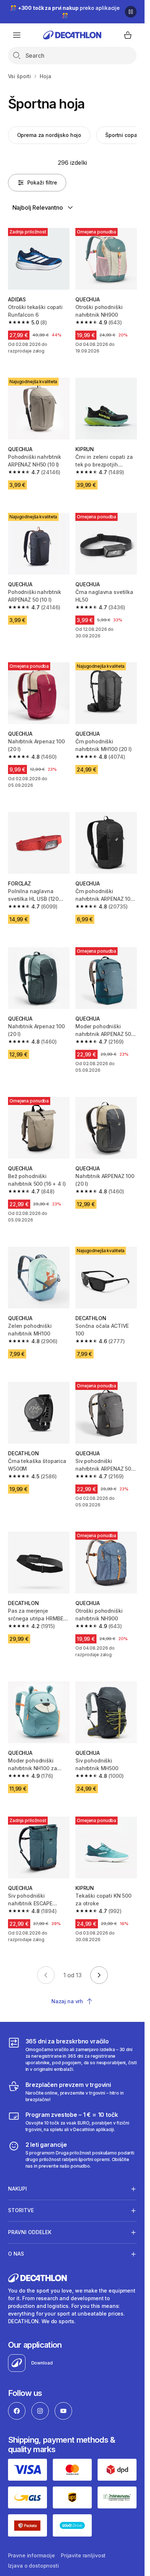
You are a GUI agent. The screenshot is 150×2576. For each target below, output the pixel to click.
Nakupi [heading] (17, 2189)
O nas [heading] (16, 2254)
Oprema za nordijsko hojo (49, 135)
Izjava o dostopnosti (33, 2566)
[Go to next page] (99, 1975)
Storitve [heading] (21, 2210)
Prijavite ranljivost (83, 2555)
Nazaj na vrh (67, 2001)
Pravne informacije (31, 2555)
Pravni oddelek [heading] (30, 2232)
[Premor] (131, 12)
